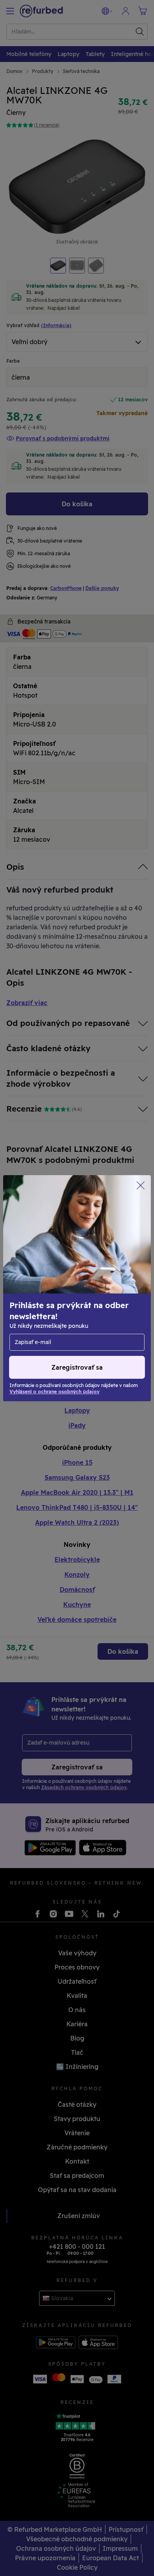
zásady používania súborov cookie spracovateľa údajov (60, 1313)
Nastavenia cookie (38, 1276)
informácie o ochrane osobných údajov (67, 1292)
